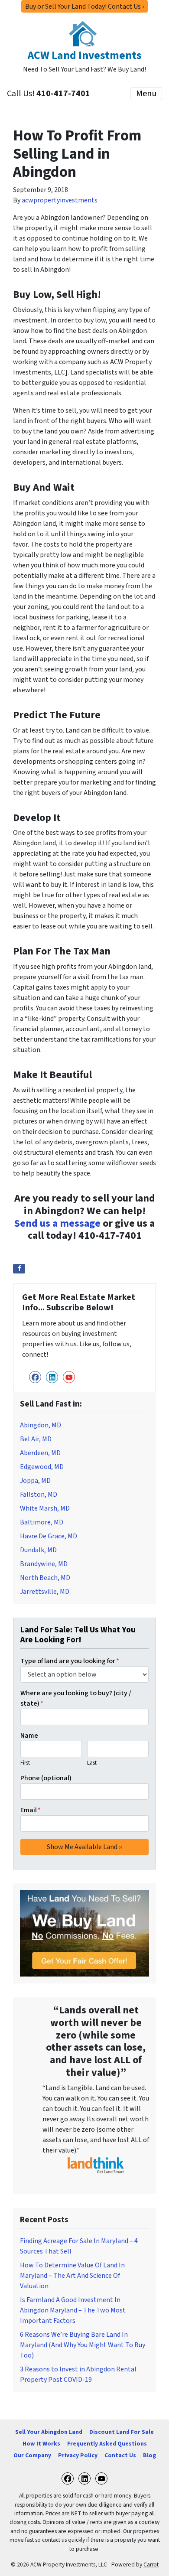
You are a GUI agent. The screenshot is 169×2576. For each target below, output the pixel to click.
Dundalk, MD (38, 1550)
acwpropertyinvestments (60, 200)
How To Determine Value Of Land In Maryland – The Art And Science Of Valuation (72, 2276)
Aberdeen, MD (40, 1453)
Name (29, 1736)
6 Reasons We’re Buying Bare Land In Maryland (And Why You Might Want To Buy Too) (83, 2345)
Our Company (32, 2455)
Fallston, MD (39, 1495)
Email (31, 1810)
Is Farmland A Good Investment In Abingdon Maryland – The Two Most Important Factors (73, 2310)
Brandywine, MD (44, 1564)
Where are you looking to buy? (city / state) (76, 1698)
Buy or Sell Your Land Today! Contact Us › (84, 7)
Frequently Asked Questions (107, 2444)
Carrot (151, 2565)
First (25, 1763)
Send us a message (57, 1223)
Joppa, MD (35, 1481)
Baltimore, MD (42, 1522)
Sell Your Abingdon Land (49, 2432)
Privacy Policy (78, 2455)
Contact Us (120, 2455)
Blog (149, 2455)
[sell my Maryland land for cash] (84, 1933)
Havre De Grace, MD (49, 1536)
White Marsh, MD (45, 1508)
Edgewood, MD (42, 1467)
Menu (146, 94)
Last (92, 1763)
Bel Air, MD (36, 1439)
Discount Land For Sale (122, 2432)
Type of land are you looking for (70, 1661)
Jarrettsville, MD (45, 1592)
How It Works (41, 2444)
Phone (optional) (46, 1778)
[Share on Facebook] (19, 1269)
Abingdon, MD (41, 1425)
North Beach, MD (45, 1578)
